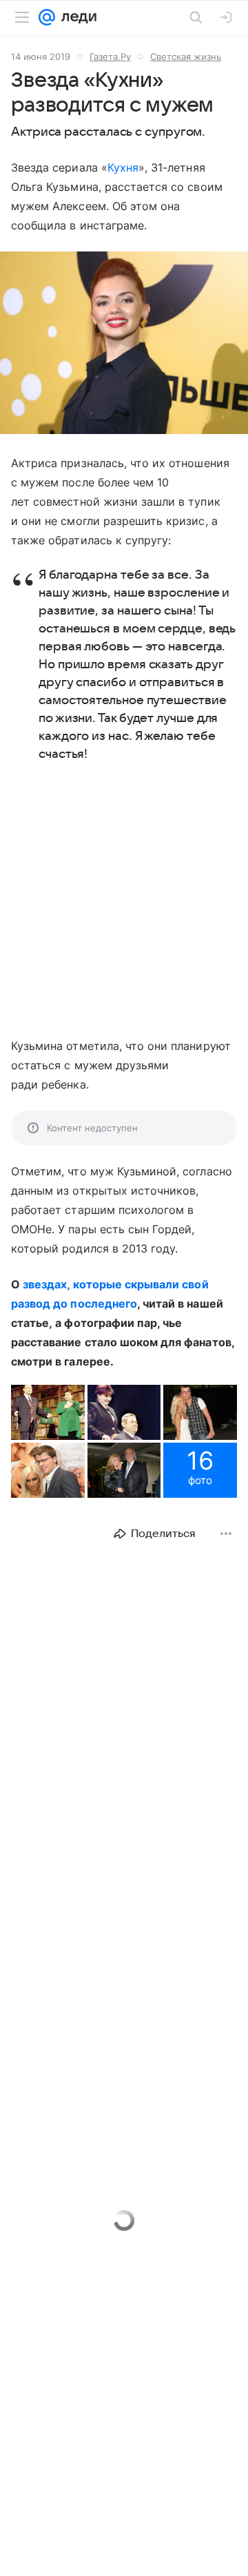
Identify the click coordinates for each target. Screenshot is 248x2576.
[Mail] (47, 17)
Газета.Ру (110, 56)
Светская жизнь (186, 56)
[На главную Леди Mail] (76, 17)
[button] (124, 344)
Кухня (123, 167)
